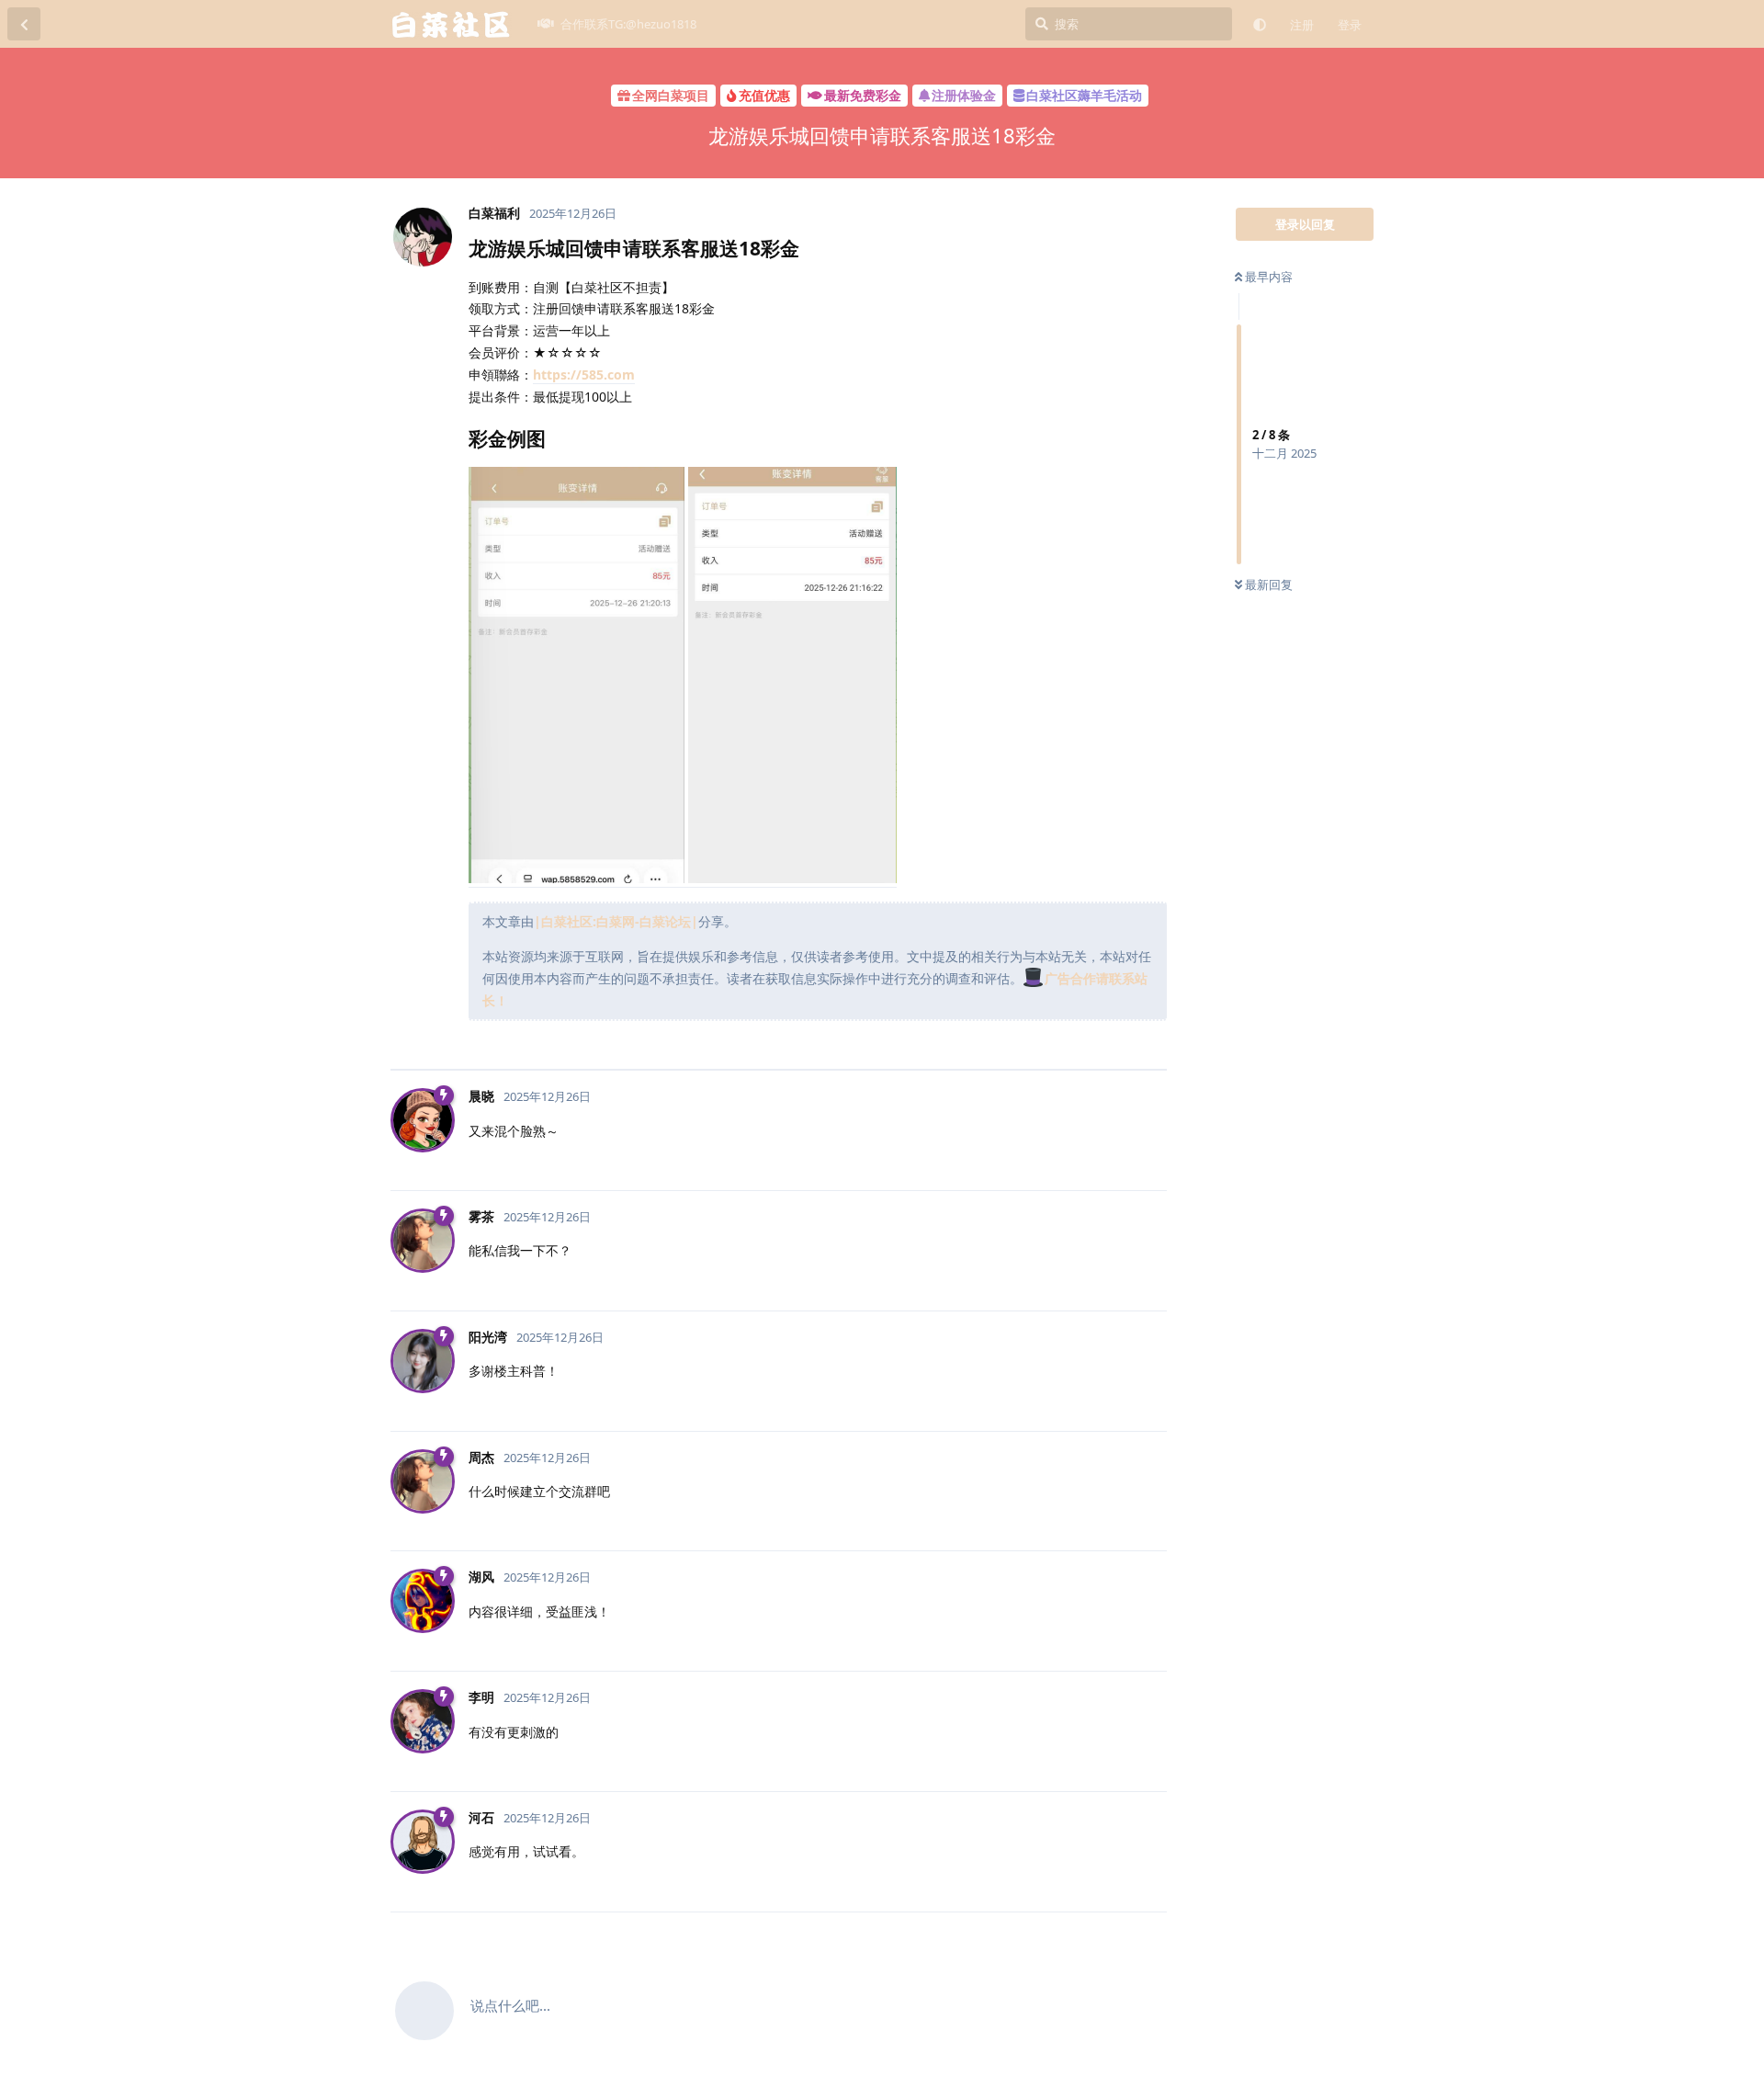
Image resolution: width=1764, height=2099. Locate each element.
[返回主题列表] (24, 24)
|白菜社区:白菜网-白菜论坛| (616, 921)
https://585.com (584, 374)
